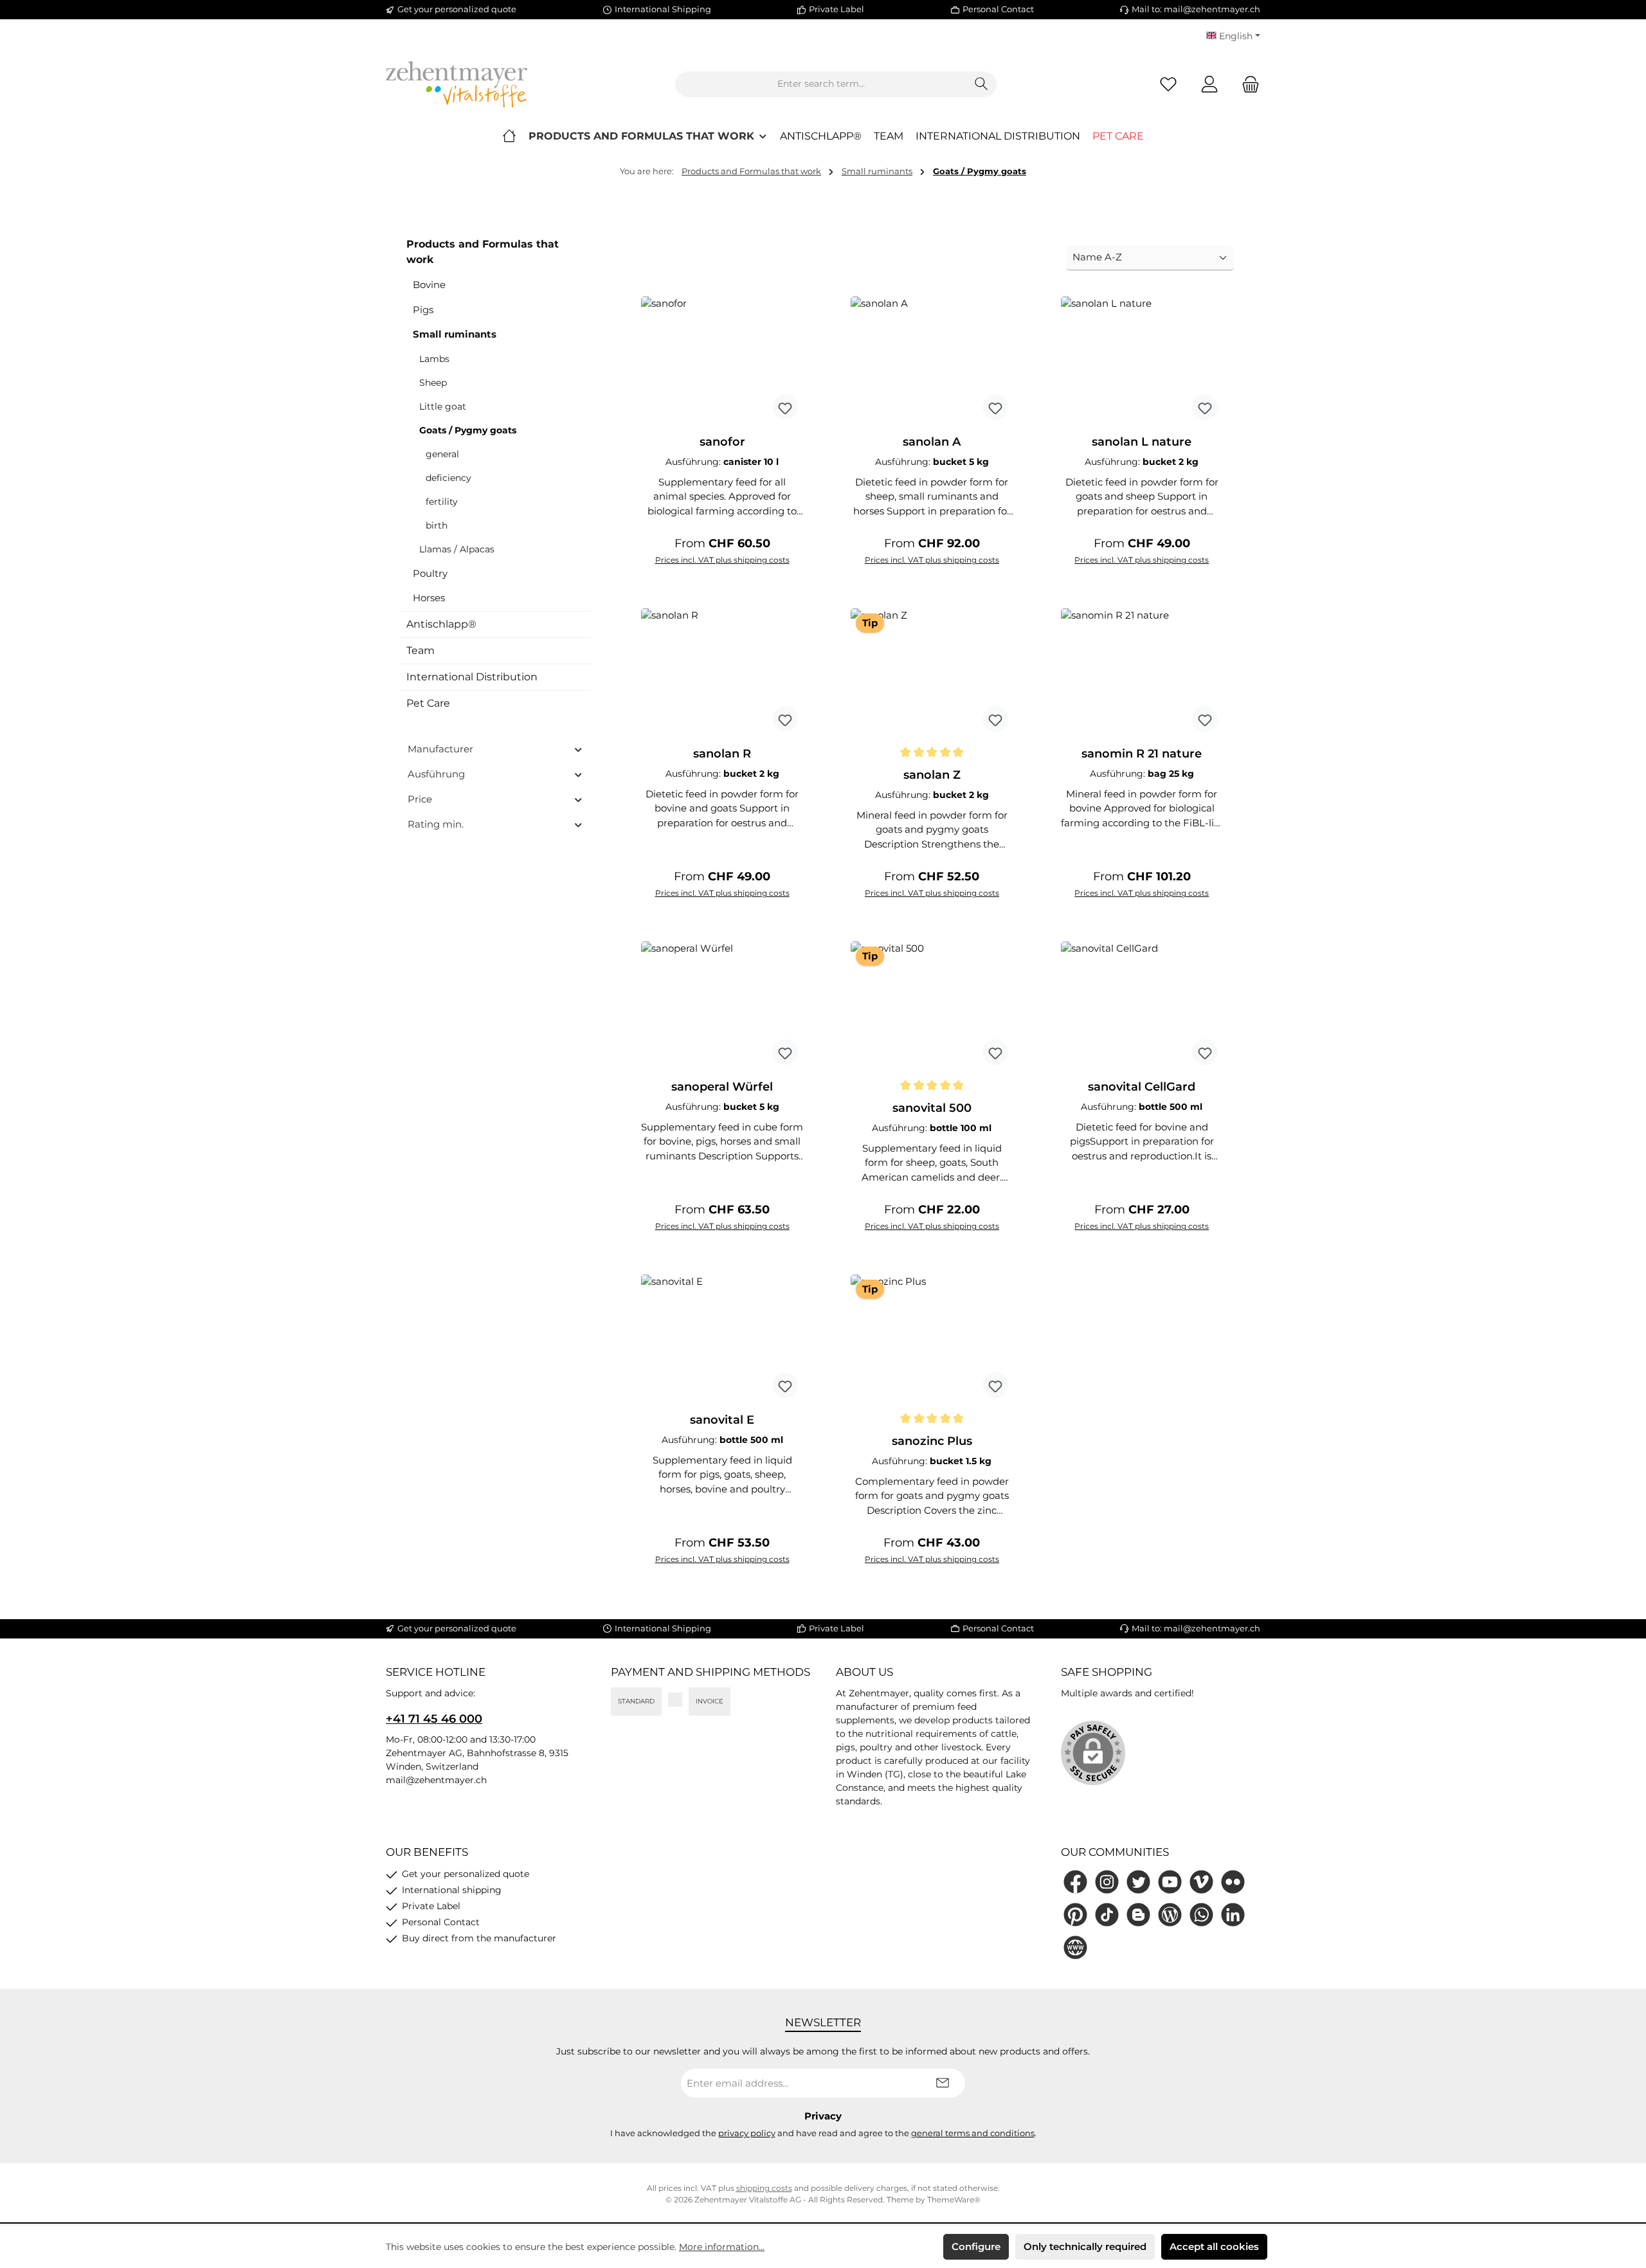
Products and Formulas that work (483, 252)
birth (437, 525)
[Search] (981, 84)
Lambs (434, 359)
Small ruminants (455, 334)
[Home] (509, 136)
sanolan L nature (1142, 442)
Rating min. (436, 824)
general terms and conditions (973, 2133)
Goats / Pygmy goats (468, 430)
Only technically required (1085, 2246)
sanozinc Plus (932, 1441)
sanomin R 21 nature (1142, 754)
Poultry (430, 573)
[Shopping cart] (1247, 84)
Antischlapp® (441, 624)
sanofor (722, 442)
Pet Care (428, 703)
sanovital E (722, 1420)
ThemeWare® (954, 2200)
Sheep (433, 383)
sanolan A (932, 442)
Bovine (429, 285)
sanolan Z (932, 775)
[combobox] (821, 84)
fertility (442, 502)
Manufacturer (440, 749)
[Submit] (943, 2083)
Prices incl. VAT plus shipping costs (722, 560)
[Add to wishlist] (785, 407)
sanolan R (722, 754)
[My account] (1209, 84)
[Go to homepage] (457, 84)
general (442, 454)
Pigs (423, 310)
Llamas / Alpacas (457, 549)
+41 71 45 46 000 (434, 1719)
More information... (722, 2247)
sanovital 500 (932, 1108)
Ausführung (436, 774)
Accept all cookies (1214, 2246)
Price (420, 799)
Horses (429, 598)
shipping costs (764, 2188)
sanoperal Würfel (722, 1087)
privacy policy (747, 2133)
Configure (976, 2246)
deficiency (448, 478)
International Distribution (472, 677)
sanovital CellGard (1142, 1087)
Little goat (443, 406)
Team (421, 650)
